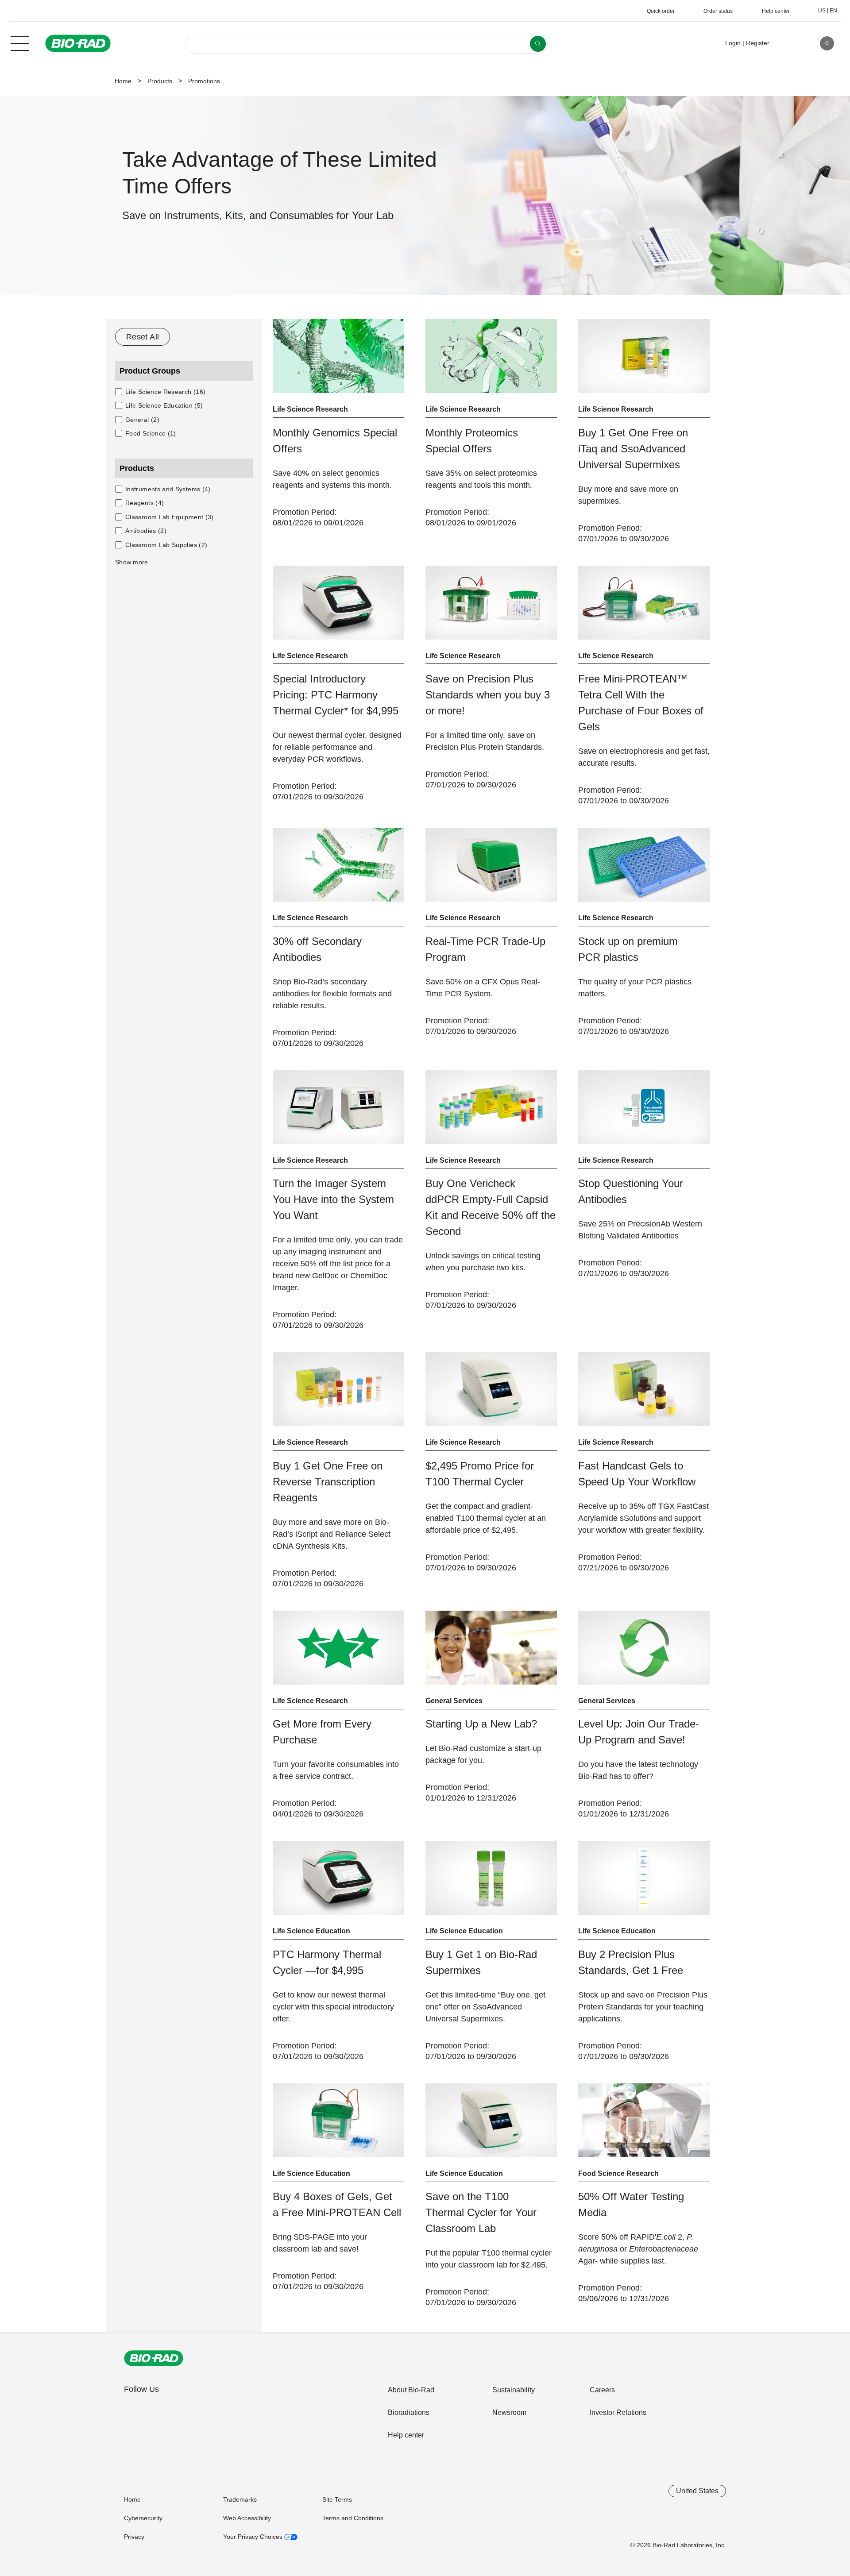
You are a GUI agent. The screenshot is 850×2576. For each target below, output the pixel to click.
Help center (406, 2435)
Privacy (134, 2537)
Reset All (143, 337)
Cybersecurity (143, 2518)
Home (123, 81)
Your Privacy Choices (254, 2537)
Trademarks (240, 2499)
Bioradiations (409, 2412)
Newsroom (509, 2412)
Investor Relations (618, 2412)
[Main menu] (20, 42)
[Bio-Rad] (154, 2358)
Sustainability (514, 2390)
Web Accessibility (247, 2518)
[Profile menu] (789, 43)
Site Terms (337, 2499)
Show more (132, 562)
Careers (602, 2390)
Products (160, 81)
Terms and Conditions (353, 2518)
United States (697, 2491)
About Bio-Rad (411, 2390)
